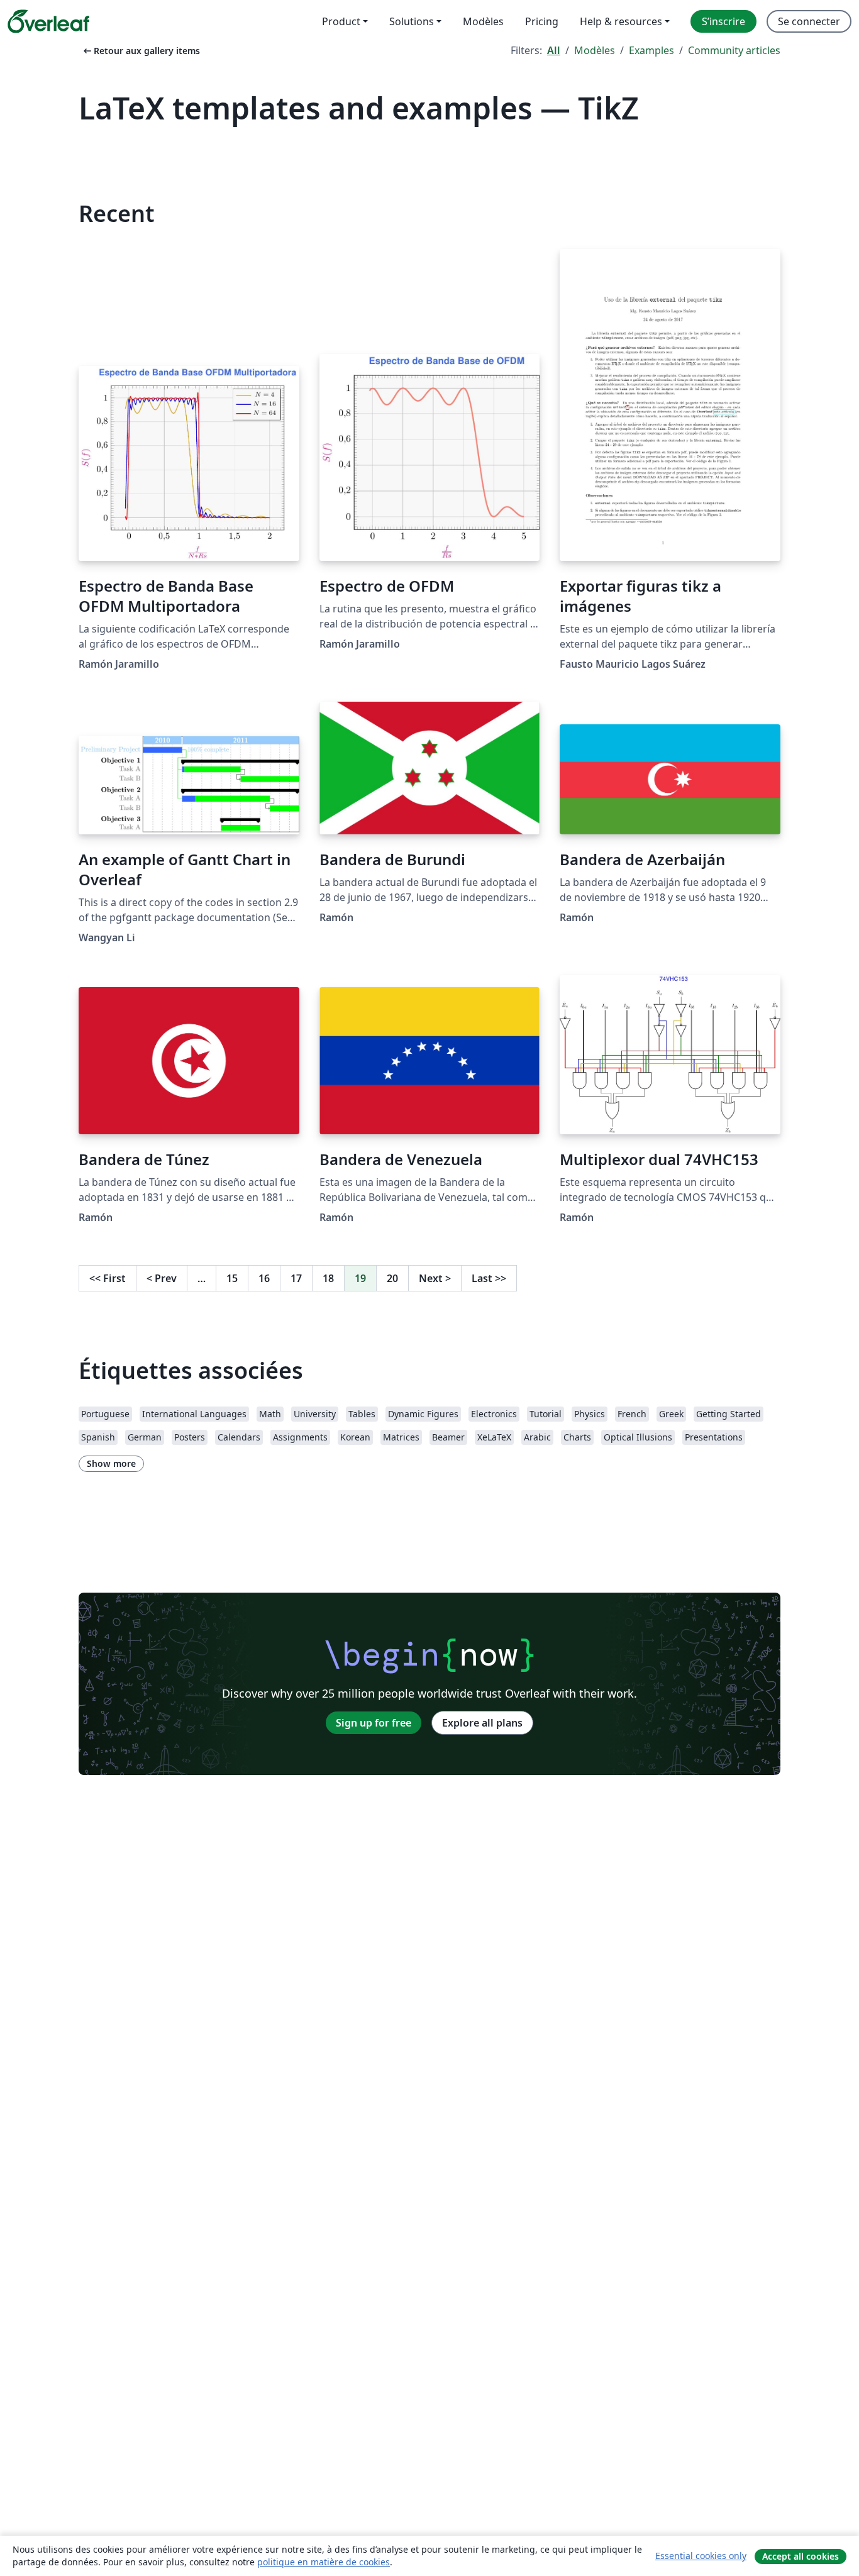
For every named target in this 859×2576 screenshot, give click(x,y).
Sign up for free (374, 1723)
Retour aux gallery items (141, 51)
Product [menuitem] (341, 21)
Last (489, 1278)
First (108, 1278)
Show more (111, 1463)
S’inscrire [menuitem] (723, 21)
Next (435, 1278)
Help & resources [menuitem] (621, 21)
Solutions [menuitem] (412, 21)
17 (296, 1278)
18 (328, 1278)
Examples (651, 50)
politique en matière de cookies (324, 2562)
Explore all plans (482, 1723)
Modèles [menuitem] (483, 21)
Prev (162, 1278)
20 (392, 1278)
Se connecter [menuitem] (809, 21)
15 (232, 1278)
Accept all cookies (801, 2556)
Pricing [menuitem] (542, 21)
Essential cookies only (701, 2556)
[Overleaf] (48, 21)
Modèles (595, 50)
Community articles (734, 50)
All (554, 50)
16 (264, 1278)
